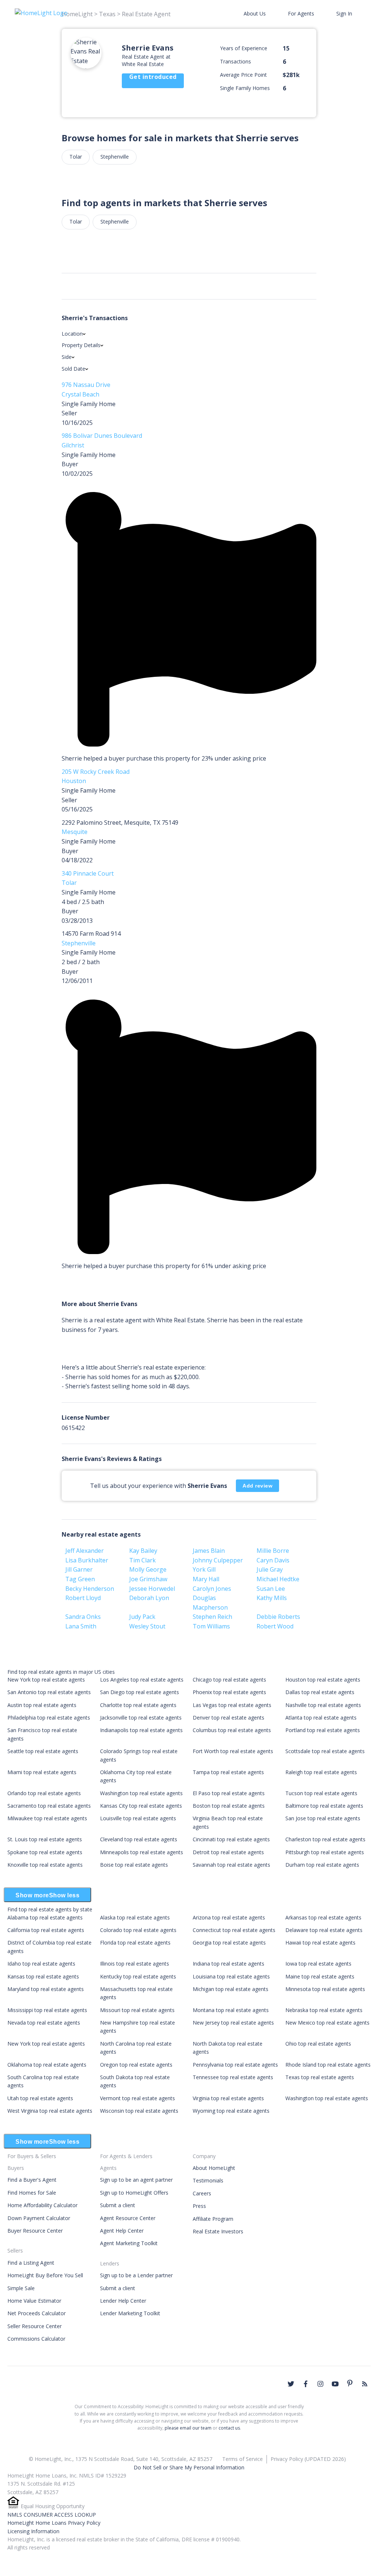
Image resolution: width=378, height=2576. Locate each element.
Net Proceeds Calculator (37, 2313)
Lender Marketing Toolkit (130, 2313)
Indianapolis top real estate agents (141, 1730)
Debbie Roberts (278, 1617)
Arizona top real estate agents (229, 1917)
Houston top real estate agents (323, 1680)
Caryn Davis (273, 1560)
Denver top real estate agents (228, 1718)
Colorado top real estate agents (138, 1930)
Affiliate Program (213, 2219)
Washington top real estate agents (141, 1793)
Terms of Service (243, 2459)
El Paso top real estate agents (229, 1793)
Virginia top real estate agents (228, 2098)
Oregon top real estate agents (136, 2065)
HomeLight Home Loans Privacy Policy (54, 2523)
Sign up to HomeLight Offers (134, 2193)
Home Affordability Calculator (42, 2205)
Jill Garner (79, 1569)
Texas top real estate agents (320, 2077)
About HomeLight (214, 2168)
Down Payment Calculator (39, 2218)
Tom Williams (211, 1626)
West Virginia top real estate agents (50, 2111)
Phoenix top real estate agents (229, 1692)
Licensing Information (33, 2531)
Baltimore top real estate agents (324, 1806)
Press (199, 2206)
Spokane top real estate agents (45, 1852)
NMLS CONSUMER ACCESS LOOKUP (52, 2515)
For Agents (301, 13)
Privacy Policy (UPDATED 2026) (308, 2459)
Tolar (76, 157)
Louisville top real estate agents (138, 1818)
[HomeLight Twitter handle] (291, 2384)
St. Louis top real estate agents (45, 1839)
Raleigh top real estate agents (321, 1772)
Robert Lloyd (83, 1598)
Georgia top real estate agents (229, 1943)
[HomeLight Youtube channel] (335, 2384)
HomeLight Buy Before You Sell (45, 2275)
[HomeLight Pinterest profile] (350, 2383)
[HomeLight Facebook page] (306, 2384)
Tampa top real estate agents (228, 1772)
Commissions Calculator (36, 2339)
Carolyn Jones (212, 1589)
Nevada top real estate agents (44, 2023)
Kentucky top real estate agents (138, 1976)
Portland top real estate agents (323, 1730)
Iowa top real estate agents (318, 1964)
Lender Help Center (123, 2301)
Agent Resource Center (128, 2218)
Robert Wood (275, 1626)
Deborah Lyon (149, 1598)
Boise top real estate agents (134, 1865)
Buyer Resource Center (35, 2231)
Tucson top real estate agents (321, 1793)
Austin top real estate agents (42, 1705)
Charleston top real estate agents (325, 1839)
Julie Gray (270, 1569)
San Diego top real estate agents (140, 1692)
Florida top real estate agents (135, 1943)
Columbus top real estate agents (232, 1730)
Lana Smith (81, 1626)
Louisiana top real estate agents (231, 1976)
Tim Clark (142, 1560)
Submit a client (118, 2205)
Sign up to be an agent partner (136, 2180)
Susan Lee (271, 1589)
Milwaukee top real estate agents (47, 1818)
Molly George (148, 1569)
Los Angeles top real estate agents (142, 1680)
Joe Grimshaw (148, 1579)
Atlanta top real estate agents (321, 1718)
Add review (257, 1486)
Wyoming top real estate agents (231, 2111)
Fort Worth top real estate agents (233, 1751)
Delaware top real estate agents (324, 1930)
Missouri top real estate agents (137, 2010)
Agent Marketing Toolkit (129, 2243)
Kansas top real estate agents (43, 1976)
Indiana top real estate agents (228, 1964)
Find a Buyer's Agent (32, 2180)
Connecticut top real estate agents (234, 1930)
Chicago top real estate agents (229, 1680)
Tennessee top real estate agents (233, 2077)
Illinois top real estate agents (135, 1964)
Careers (202, 2193)
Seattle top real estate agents (43, 1751)
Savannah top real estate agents (231, 1865)
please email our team (188, 2428)
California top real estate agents (46, 1930)
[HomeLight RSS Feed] (365, 2384)
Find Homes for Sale (32, 2193)
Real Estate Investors (218, 2231)
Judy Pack (142, 1617)
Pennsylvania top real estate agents (235, 2065)
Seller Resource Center (35, 2326)
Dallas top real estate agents (320, 1692)
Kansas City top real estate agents (141, 1806)
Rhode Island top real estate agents (328, 2065)
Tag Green (80, 1579)
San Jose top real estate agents (323, 1818)
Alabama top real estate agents (45, 1917)
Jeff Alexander (85, 1551)
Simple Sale (21, 2288)
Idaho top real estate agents (41, 1964)
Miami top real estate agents (42, 1772)
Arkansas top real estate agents (323, 1917)
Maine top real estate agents (320, 1976)
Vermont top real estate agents (138, 2098)
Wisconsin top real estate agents (139, 2111)
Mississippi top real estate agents (47, 2010)
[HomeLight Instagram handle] (320, 2384)
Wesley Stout (147, 1626)
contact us (229, 2428)
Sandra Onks (83, 1617)
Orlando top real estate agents (44, 1793)
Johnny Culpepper (218, 1560)
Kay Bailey (143, 1551)
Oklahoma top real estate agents (47, 2065)
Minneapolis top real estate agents (142, 1852)
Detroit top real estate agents (228, 1852)
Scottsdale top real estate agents (325, 1751)
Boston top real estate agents (229, 1806)
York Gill (204, 1569)
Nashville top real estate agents (323, 1705)
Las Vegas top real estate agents (232, 1705)
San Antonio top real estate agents (49, 1692)
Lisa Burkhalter (87, 1560)
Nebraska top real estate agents (324, 2010)
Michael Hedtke (278, 1579)
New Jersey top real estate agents (233, 2023)
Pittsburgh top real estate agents (325, 1852)
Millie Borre (273, 1551)
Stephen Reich (212, 1617)
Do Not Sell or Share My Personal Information (189, 2467)
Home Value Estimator (34, 2301)
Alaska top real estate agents (135, 1917)
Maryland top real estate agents (46, 1989)
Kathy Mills (272, 1598)
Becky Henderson (90, 1589)
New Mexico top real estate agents (327, 2023)
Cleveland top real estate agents (139, 1839)
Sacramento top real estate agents (49, 1806)
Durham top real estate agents (322, 1865)
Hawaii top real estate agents (320, 1943)
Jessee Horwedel (152, 1589)
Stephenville (115, 157)
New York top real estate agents (46, 1680)
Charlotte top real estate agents (138, 1705)
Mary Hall (206, 1579)
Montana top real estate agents (231, 2010)
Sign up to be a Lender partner (136, 2275)
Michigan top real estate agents (231, 1989)
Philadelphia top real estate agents (49, 1718)
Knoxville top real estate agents (45, 1865)
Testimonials (208, 2180)
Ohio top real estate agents (318, 2044)
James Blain (209, 1551)
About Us (255, 13)
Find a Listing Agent (31, 2263)
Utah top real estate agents (40, 2098)
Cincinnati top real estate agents (231, 1839)
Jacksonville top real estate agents (141, 1718)
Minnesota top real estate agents (325, 1989)
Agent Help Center (122, 2231)
